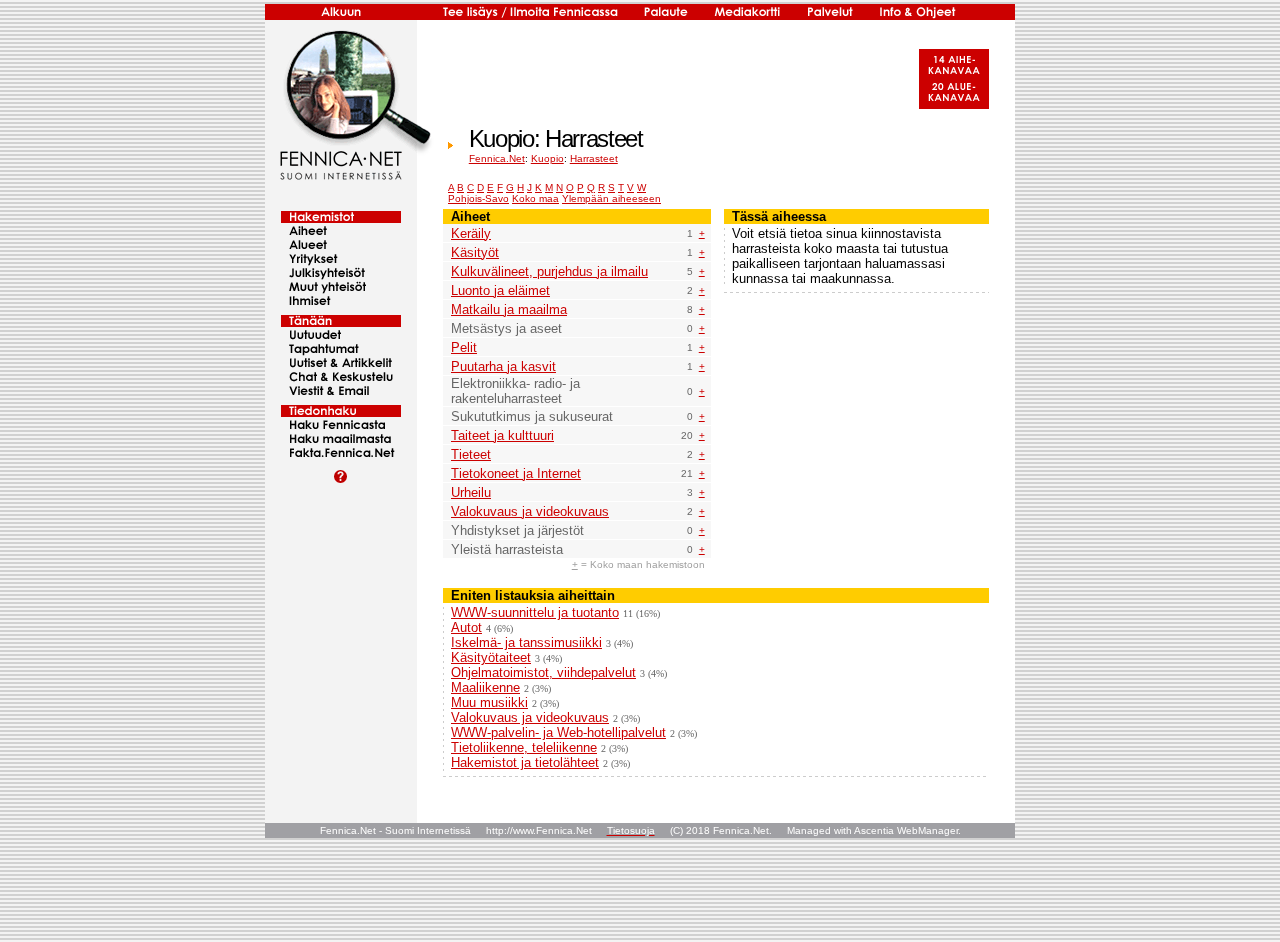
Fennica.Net (497, 158)
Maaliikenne (485, 687)
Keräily (471, 233)
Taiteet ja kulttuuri (502, 435)
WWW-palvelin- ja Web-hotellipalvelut (558, 732)
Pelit (464, 347)
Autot (466, 627)
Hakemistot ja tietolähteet (525, 762)
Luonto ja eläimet (500, 290)
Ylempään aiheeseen (611, 198)
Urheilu (471, 492)
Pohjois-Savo (478, 198)
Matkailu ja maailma (509, 309)
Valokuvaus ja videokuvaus (530, 511)
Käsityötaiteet (491, 657)
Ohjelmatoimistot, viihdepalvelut (543, 672)
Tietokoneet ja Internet (516, 473)
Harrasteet (594, 158)
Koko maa (535, 198)
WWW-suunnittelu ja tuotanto (535, 612)
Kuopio (547, 158)
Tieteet (471, 454)
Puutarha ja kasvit (503, 366)
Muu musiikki (489, 702)
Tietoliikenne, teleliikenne (524, 747)
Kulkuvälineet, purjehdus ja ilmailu (549, 271)
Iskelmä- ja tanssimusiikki (526, 642)
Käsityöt (475, 252)
